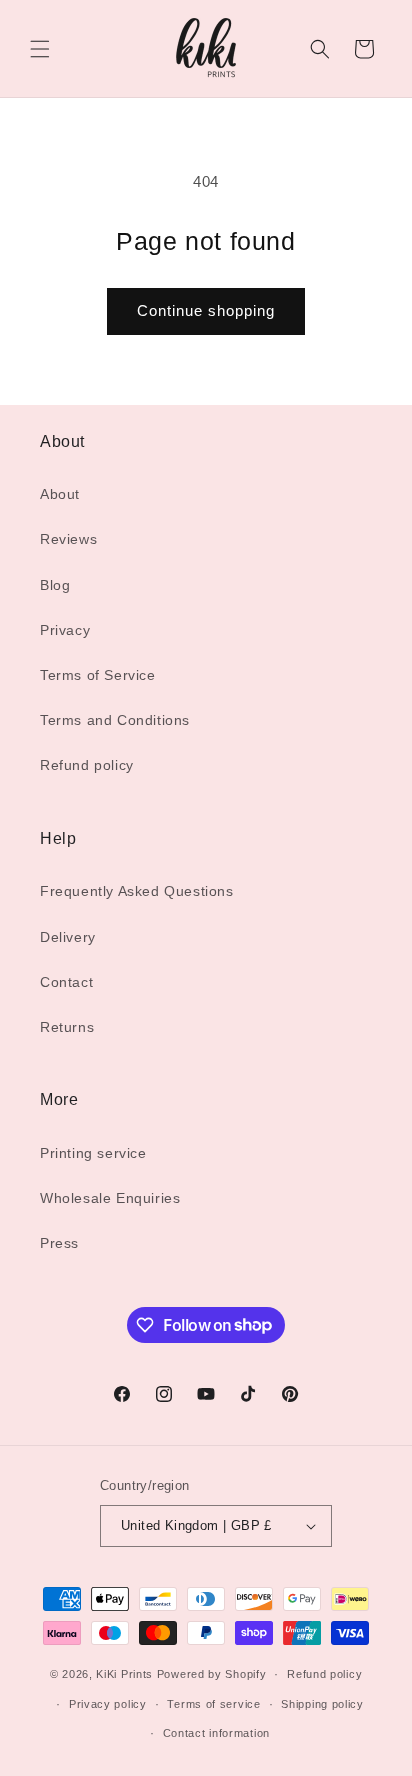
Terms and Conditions (115, 720)
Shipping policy (322, 1704)
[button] (40, 49)
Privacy (65, 630)
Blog (55, 585)
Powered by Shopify (212, 1674)
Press (59, 1243)
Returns (67, 1027)
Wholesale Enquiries (110, 1198)
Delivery (68, 937)
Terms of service (213, 1704)
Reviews (68, 539)
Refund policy (87, 765)
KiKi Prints (124, 1674)
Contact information (216, 1733)
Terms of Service (98, 675)
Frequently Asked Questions (137, 891)
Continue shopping (206, 310)
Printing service (93, 1153)
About (60, 494)
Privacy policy (108, 1704)
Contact (66, 982)
